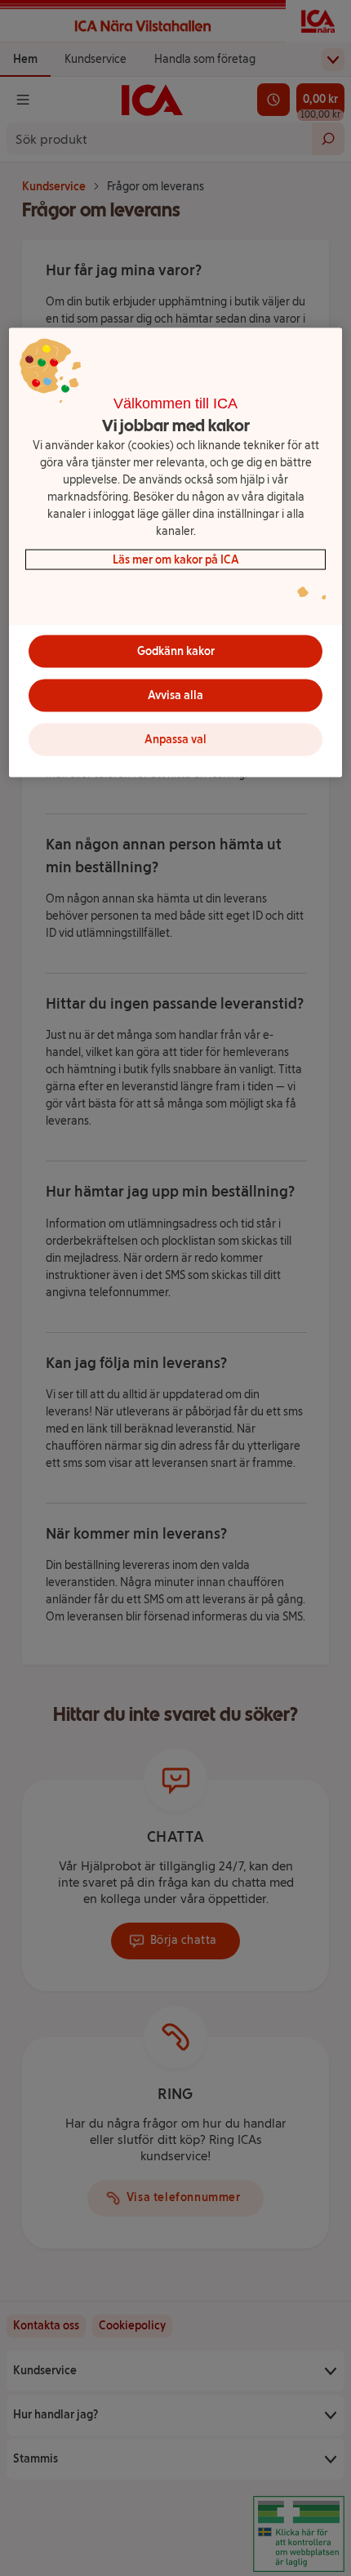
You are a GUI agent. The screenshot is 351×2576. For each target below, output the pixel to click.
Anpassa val (175, 740)
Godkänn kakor (176, 651)
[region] (176, 553)
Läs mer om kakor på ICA (176, 559)
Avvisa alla (175, 695)
